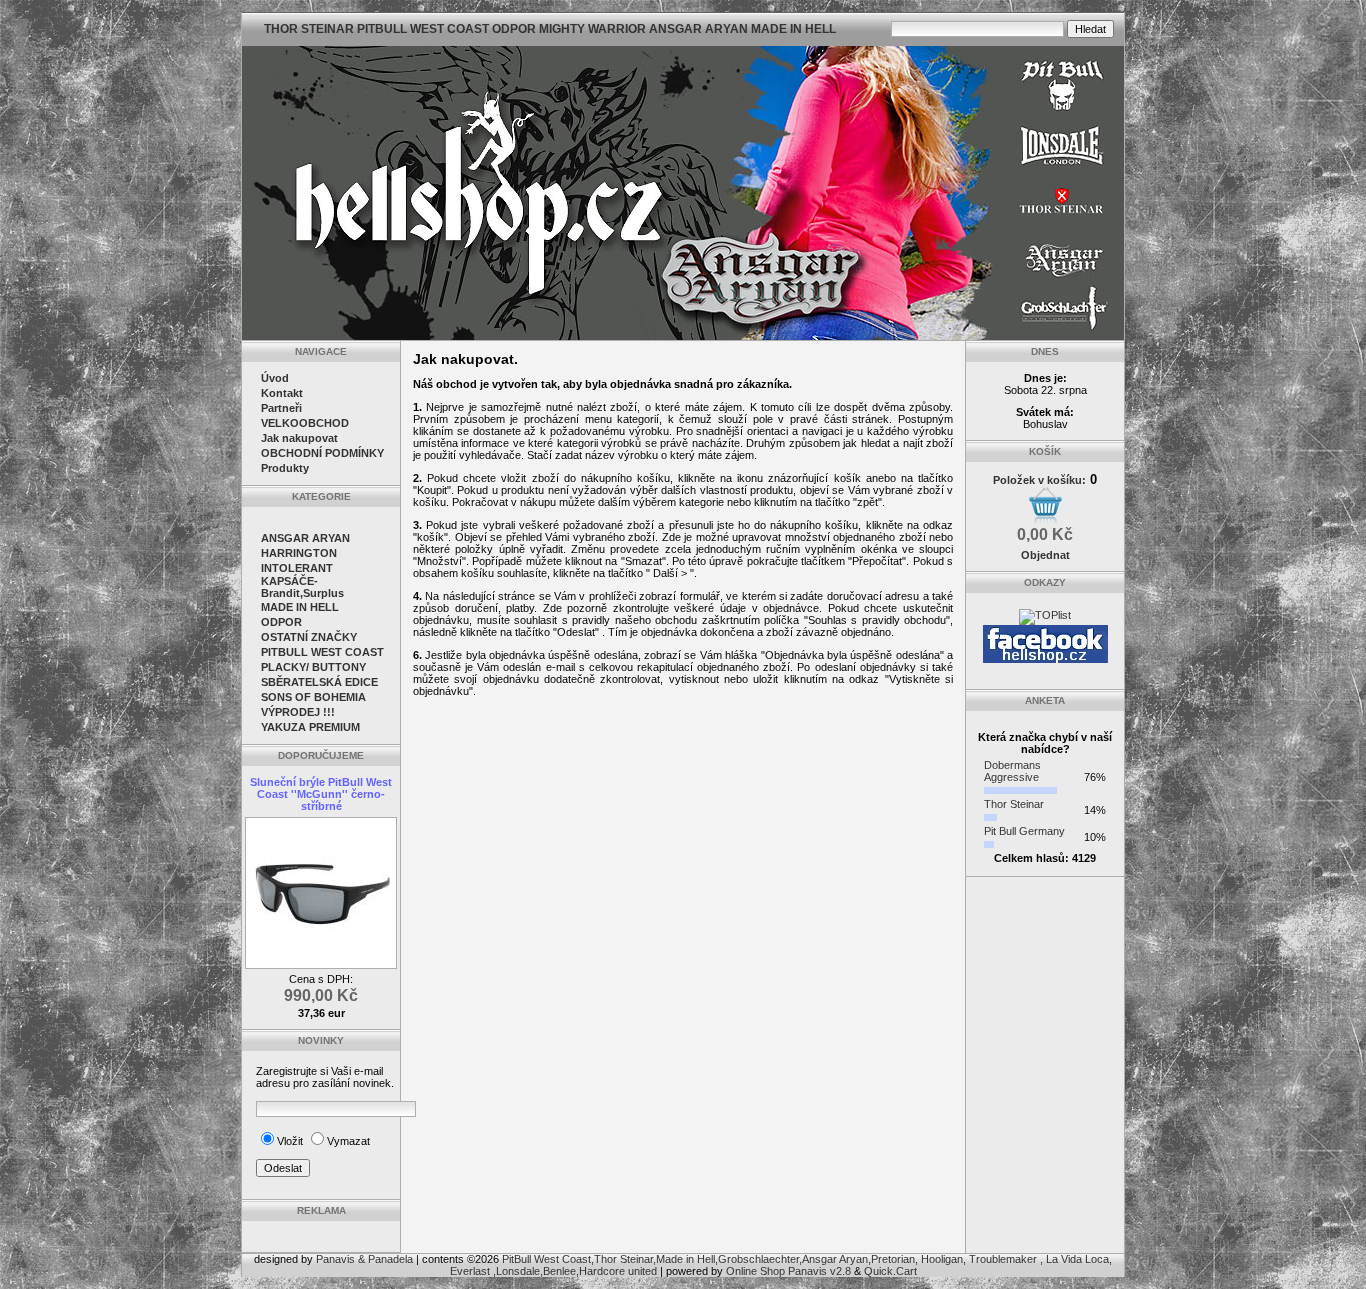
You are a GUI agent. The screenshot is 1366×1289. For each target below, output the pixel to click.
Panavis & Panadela (366, 1259)
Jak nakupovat (299, 438)
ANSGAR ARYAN (305, 538)
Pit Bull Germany (1024, 831)
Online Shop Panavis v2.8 (788, 1271)
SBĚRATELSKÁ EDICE (319, 682)
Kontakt (282, 393)
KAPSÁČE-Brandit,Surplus (302, 587)
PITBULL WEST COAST (322, 652)
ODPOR (281, 622)
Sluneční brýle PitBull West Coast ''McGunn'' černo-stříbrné (321, 794)
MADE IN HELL (300, 607)
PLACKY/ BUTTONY (313, 667)
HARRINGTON (299, 553)
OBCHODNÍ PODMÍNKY (322, 453)
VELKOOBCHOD (305, 423)
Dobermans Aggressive (1012, 771)
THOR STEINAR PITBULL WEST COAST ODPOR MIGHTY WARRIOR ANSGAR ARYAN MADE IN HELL (550, 29)
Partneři (281, 408)
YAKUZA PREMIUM (310, 727)
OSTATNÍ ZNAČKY (309, 637)
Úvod (275, 378)
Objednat (1045, 555)
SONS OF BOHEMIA (313, 697)
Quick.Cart (890, 1271)
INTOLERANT (297, 568)
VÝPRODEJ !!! (298, 712)
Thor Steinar (1014, 804)
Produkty (285, 468)
